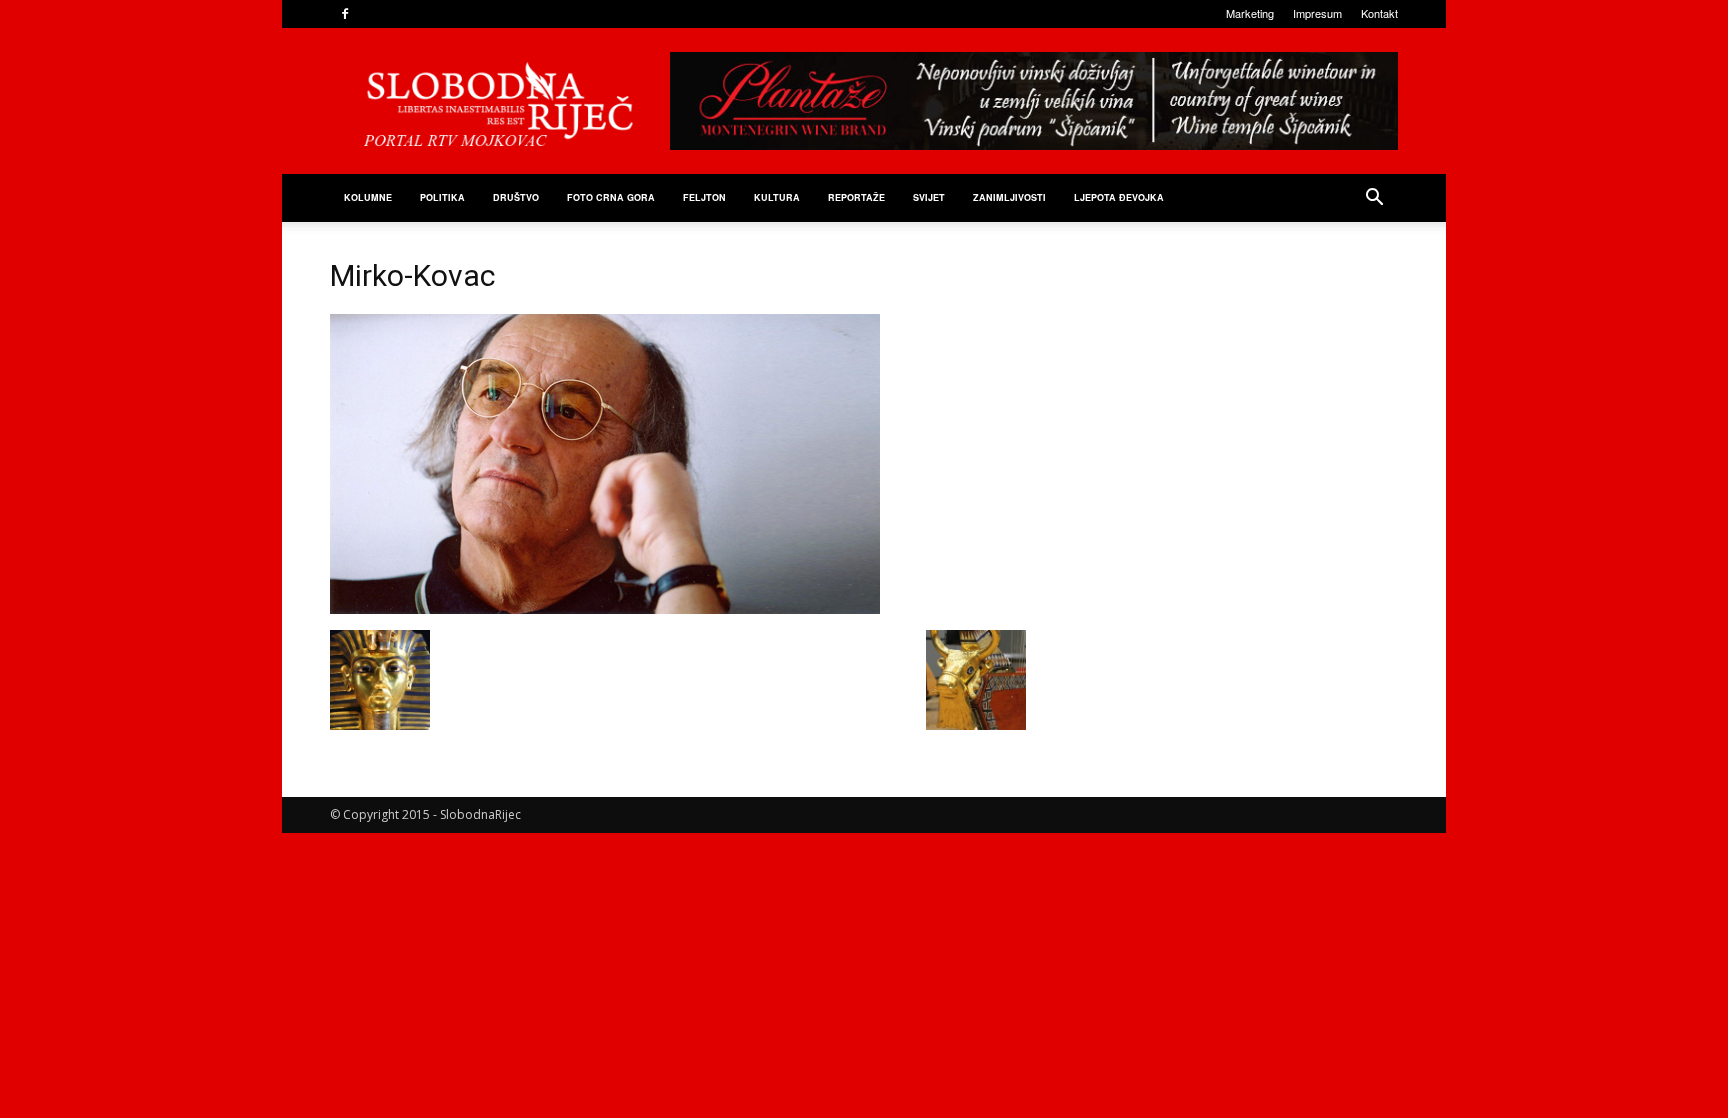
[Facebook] (345, 14)
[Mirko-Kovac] (605, 609)
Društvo (516, 197)
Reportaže (856, 197)
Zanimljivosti (1009, 197)
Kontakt (1379, 13)
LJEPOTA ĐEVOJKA (1119, 197)
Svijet (929, 197)
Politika (442, 197)
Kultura (777, 197)
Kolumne (368, 197)
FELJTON (704, 197)
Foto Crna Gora (611, 197)
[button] (1374, 199)
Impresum (1317, 13)
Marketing (1250, 13)
